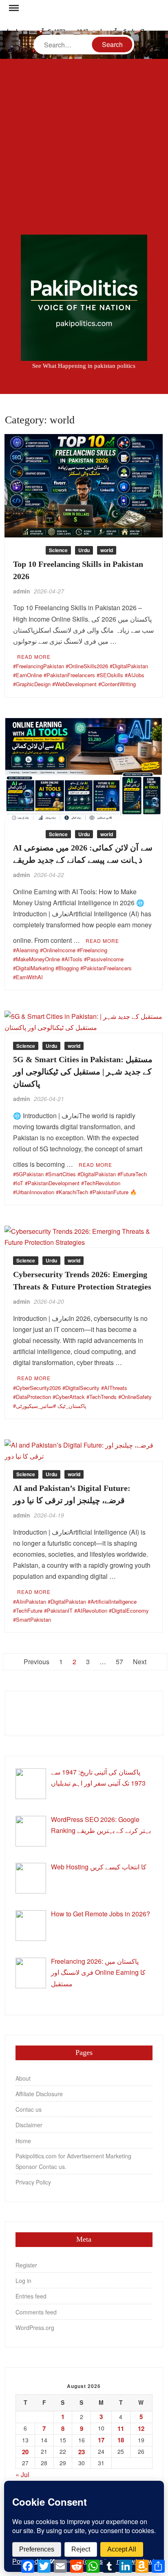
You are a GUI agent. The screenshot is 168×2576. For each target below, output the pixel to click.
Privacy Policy (33, 2182)
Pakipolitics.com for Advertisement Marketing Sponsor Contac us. (73, 2161)
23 (82, 2452)
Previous (36, 1662)
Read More (34, 657)
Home (23, 2141)
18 (121, 2440)
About (23, 2078)
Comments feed (36, 2312)
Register (26, 2265)
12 (141, 2428)
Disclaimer (29, 2125)
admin (22, 591)
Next (140, 1662)
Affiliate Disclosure (39, 2094)
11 (121, 2428)
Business (27, 550)
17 (101, 2440)
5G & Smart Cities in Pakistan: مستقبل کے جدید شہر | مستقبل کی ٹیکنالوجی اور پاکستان (83, 1072)
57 (119, 1662)
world (107, 550)
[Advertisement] (84, 147)
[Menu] (13, 8)
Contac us (29, 2109)
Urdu (84, 550)
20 (25, 2452)
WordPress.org (35, 2328)
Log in (23, 2281)
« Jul (22, 2474)
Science (58, 550)
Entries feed (31, 2296)
